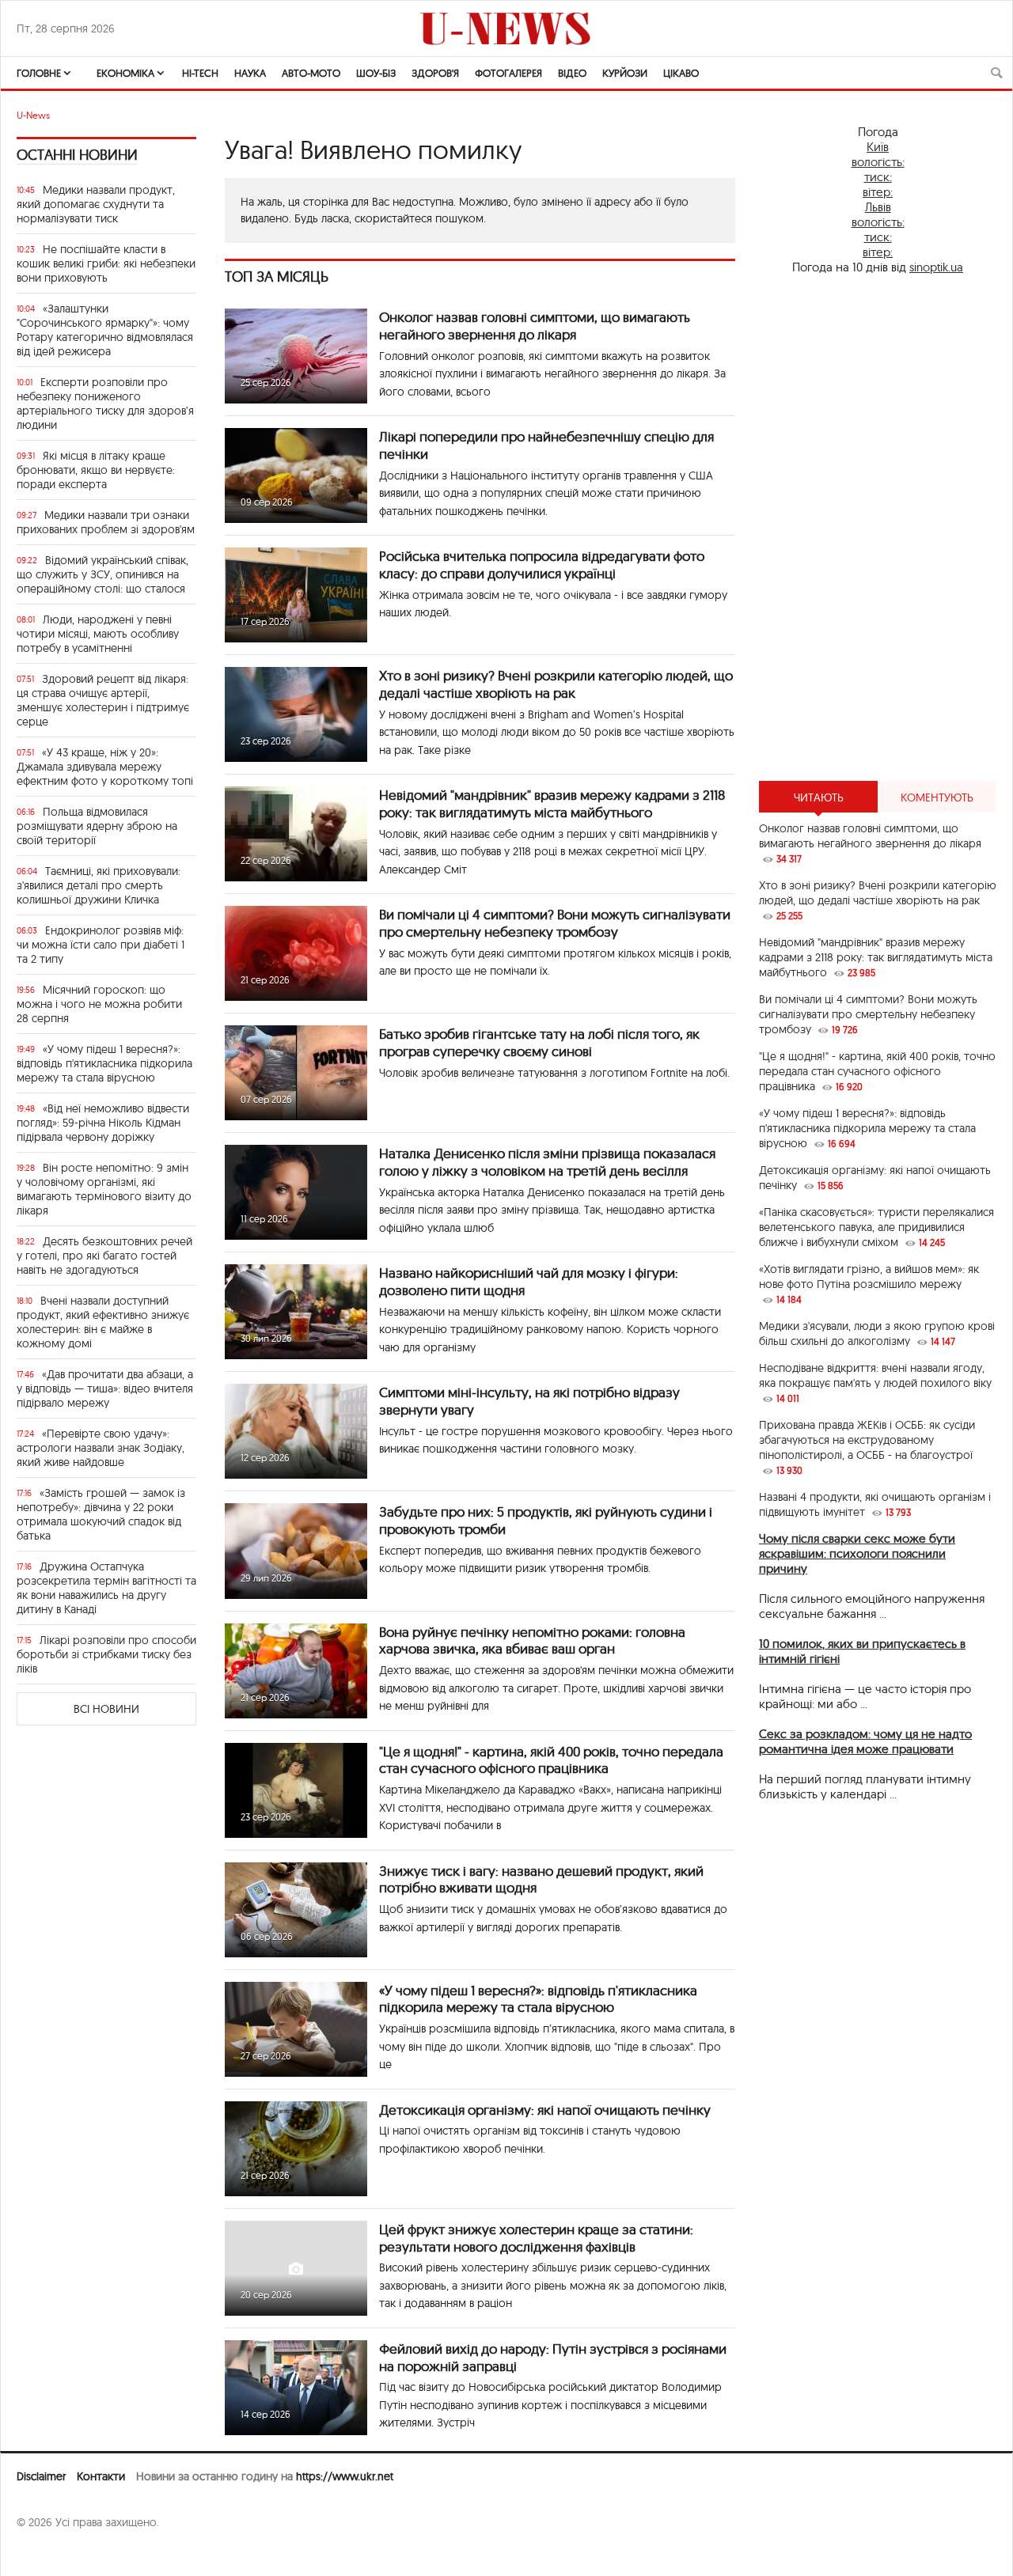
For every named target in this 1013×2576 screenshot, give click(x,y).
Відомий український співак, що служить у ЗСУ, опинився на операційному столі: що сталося (102, 574)
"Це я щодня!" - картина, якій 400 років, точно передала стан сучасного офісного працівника (551, 1760)
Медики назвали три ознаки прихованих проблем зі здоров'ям (106, 522)
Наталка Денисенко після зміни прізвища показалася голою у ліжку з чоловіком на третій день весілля (547, 1162)
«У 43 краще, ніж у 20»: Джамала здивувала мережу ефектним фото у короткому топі (105, 767)
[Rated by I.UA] (51, 2553)
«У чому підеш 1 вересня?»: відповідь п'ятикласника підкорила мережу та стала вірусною (104, 1063)
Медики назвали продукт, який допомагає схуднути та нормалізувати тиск (96, 204)
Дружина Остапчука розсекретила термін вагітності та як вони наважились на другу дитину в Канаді (106, 1588)
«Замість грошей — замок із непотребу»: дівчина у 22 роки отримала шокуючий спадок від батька (101, 1514)
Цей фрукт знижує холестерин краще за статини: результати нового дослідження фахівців (536, 2238)
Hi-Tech (200, 73)
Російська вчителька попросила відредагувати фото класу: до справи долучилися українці (542, 564)
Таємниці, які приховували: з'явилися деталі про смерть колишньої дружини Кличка (99, 885)
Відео (572, 73)
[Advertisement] (878, 528)
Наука (250, 73)
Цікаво (681, 73)
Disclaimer (41, 2476)
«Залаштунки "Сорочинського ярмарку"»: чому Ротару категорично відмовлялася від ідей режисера (105, 330)
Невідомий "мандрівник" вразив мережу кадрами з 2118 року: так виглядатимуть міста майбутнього (552, 803)
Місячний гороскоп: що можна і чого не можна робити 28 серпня (99, 1004)
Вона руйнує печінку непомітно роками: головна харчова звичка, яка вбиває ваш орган (532, 1640)
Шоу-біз (376, 73)
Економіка (125, 73)
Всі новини (106, 1709)
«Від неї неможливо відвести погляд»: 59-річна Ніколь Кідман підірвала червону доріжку (103, 1123)
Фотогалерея (508, 73)
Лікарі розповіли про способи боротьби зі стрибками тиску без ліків (106, 1654)
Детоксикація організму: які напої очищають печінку (545, 2110)
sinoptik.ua (936, 267)
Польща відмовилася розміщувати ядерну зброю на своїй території (97, 826)
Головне (39, 73)
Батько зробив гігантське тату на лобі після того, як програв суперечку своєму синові (539, 1042)
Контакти (101, 2476)
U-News (33, 115)
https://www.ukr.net (345, 2476)
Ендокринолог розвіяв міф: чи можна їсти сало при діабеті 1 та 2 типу (101, 945)
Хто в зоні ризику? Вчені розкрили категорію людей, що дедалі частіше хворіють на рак (556, 684)
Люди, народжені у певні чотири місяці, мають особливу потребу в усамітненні (98, 634)
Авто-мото (311, 73)
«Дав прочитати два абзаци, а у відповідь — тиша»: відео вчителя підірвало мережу (105, 1388)
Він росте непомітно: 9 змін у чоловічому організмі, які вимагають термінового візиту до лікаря (104, 1189)
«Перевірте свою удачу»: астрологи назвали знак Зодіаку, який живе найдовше (101, 1448)
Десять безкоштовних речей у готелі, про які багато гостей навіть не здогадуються (104, 1256)
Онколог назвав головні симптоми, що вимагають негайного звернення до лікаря (535, 326)
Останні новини (77, 155)
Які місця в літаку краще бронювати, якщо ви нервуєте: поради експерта (96, 470)
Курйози (625, 73)
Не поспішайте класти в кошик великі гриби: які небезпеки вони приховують (106, 263)
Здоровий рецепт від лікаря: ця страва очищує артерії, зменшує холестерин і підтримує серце (103, 700)
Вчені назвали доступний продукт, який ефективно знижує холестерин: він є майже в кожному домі (103, 1322)
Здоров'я (435, 73)
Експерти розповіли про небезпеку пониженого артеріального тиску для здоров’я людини (105, 403)
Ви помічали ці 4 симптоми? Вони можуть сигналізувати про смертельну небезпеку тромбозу (555, 923)
